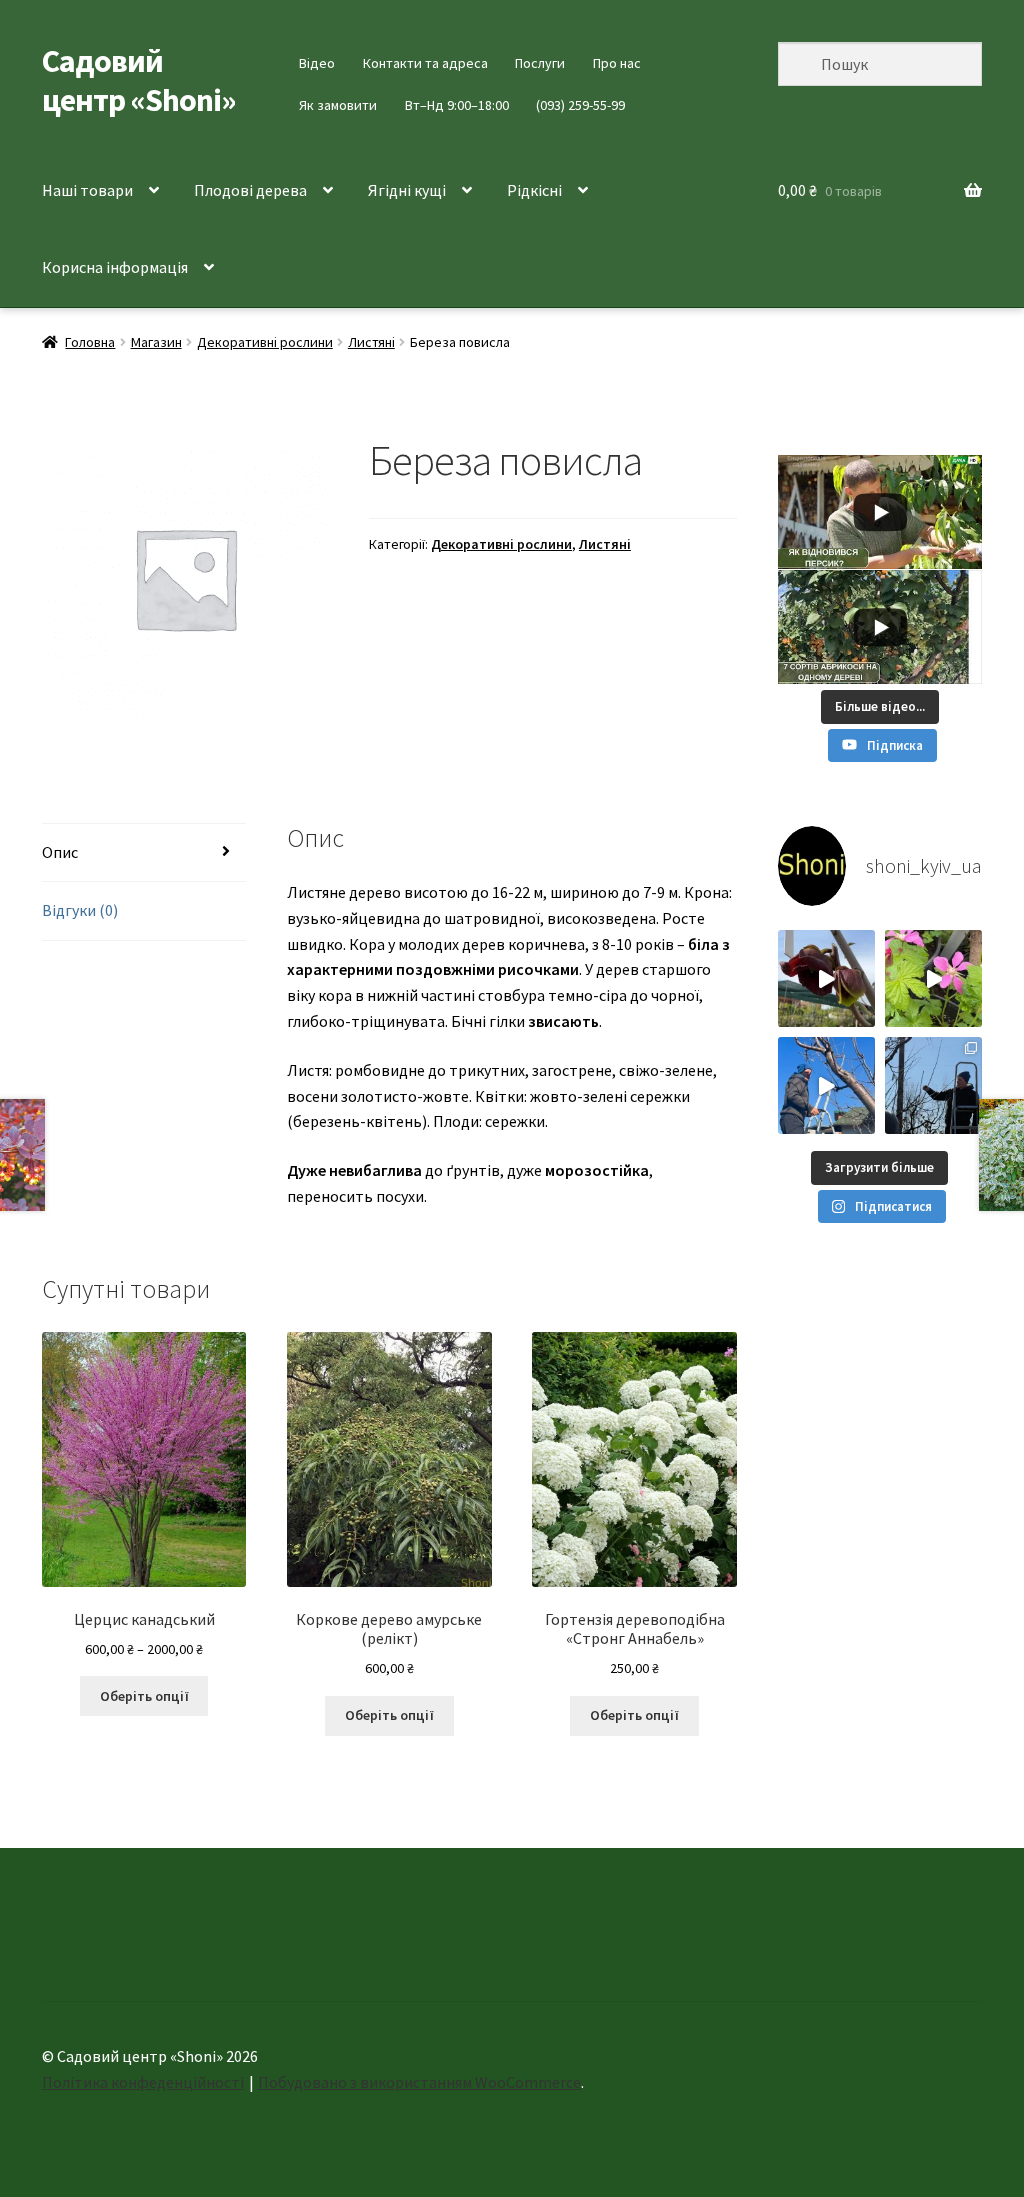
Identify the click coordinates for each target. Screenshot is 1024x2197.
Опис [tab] (60, 852)
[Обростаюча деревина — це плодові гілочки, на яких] (826, 1085)
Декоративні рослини (265, 342)
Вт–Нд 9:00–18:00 (457, 105)
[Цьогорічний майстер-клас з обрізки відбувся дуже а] (933, 1085)
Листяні (371, 342)
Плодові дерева (250, 190)
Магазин (156, 342)
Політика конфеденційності (143, 2082)
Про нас (617, 63)
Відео (317, 63)
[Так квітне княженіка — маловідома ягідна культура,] (933, 978)
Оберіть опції (144, 1696)
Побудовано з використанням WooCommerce (419, 2082)
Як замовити (338, 105)
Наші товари (87, 190)
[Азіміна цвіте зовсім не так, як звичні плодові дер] (826, 978)
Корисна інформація (115, 267)
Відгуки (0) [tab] (80, 910)
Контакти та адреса (425, 63)
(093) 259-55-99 (580, 105)
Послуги (540, 63)
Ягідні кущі (407, 190)
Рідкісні (534, 190)
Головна (90, 342)
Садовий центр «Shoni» (139, 80)
